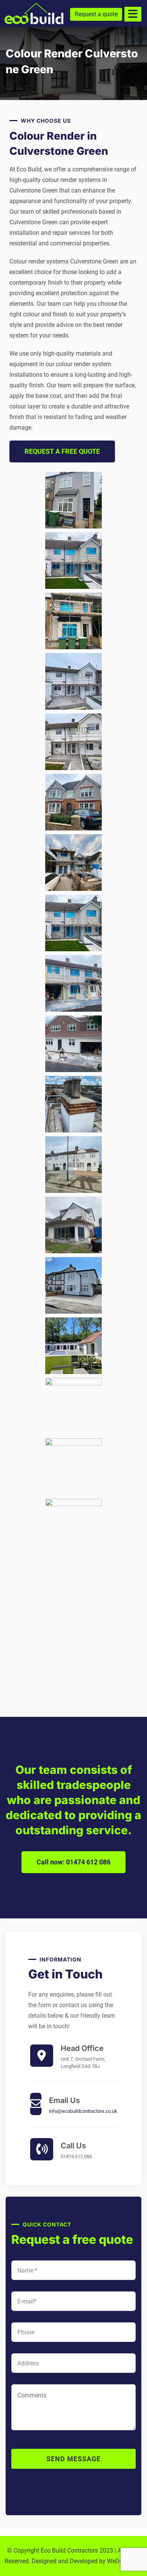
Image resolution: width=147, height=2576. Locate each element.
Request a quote (96, 14)
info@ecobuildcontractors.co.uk (83, 2111)
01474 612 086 (76, 2156)
